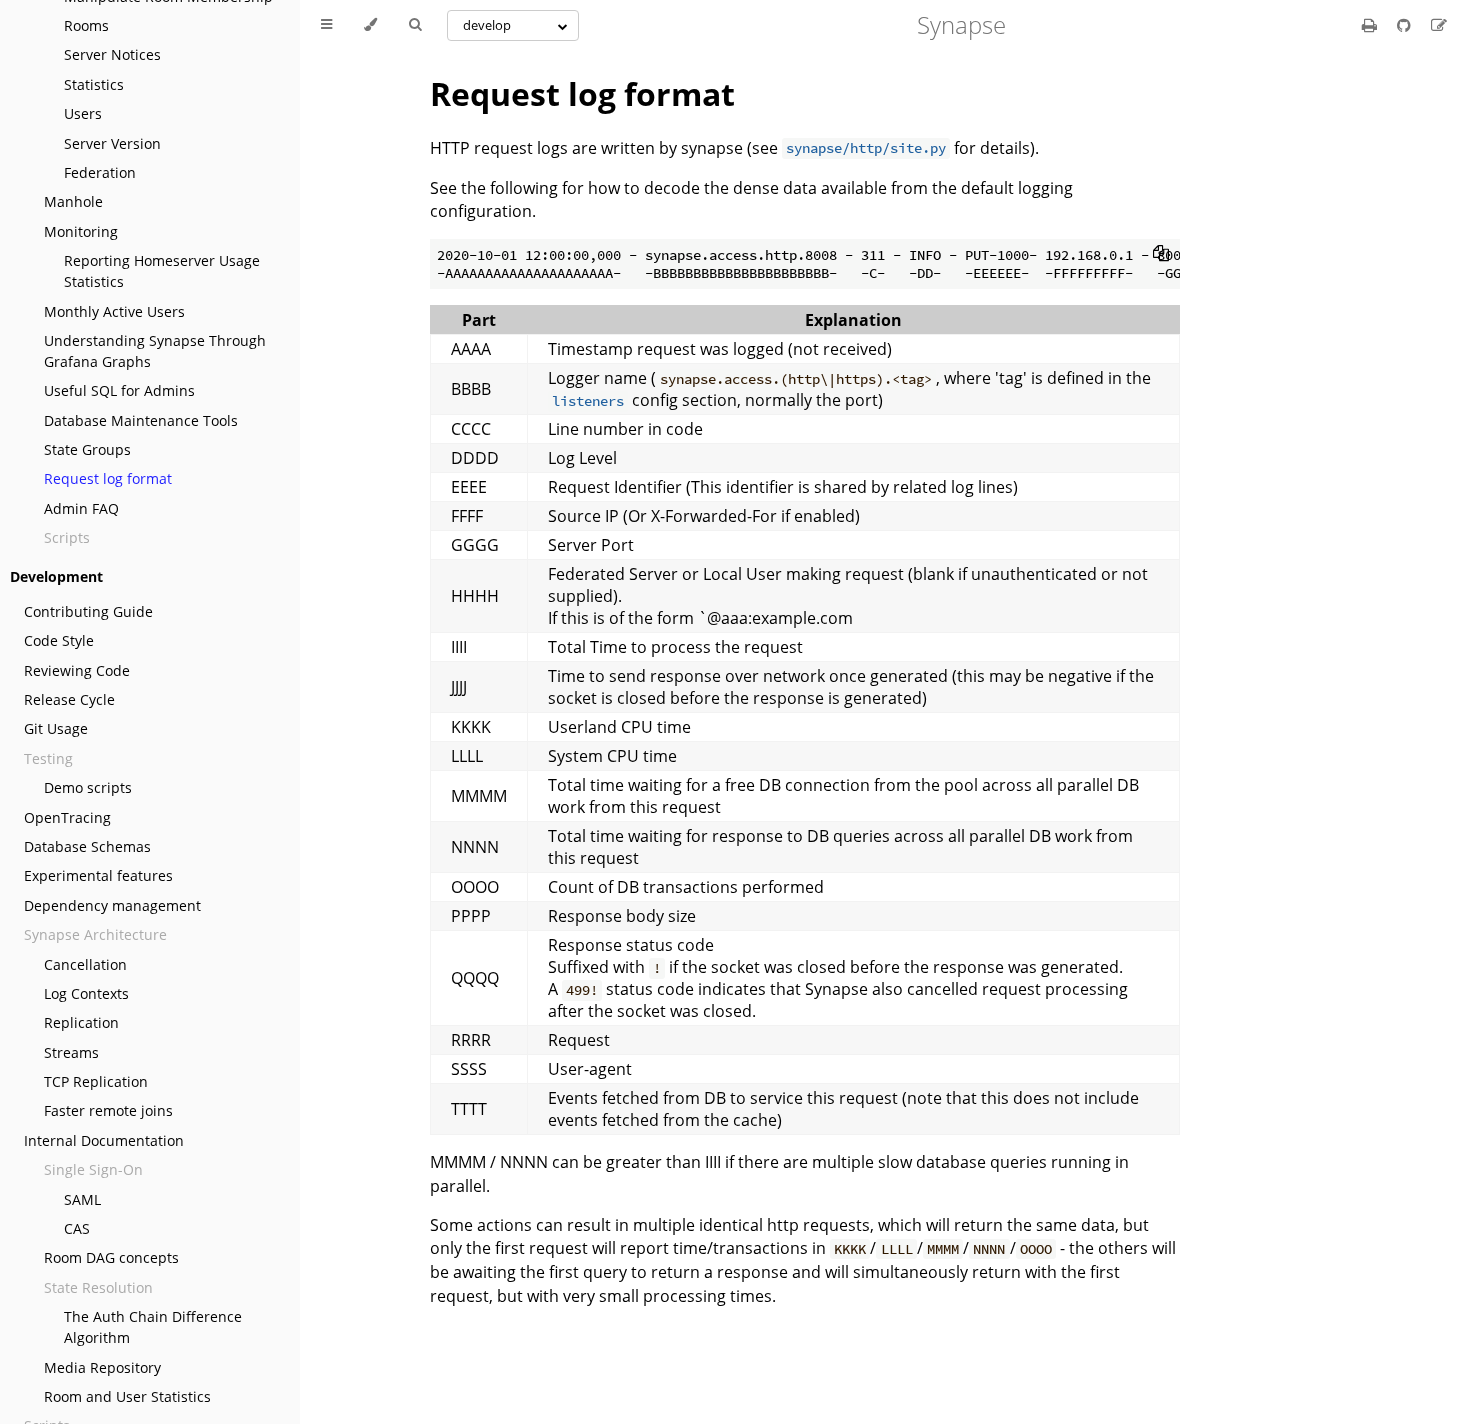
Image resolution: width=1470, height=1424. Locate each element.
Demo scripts (88, 787)
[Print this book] (1371, 25)
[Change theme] (370, 25)
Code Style (59, 640)
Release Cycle (69, 699)
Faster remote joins (108, 1110)
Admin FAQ (81, 508)
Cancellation (85, 964)
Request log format (108, 478)
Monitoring (81, 231)
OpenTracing (67, 817)
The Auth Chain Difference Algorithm (153, 1327)
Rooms (86, 25)
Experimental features (98, 875)
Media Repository (102, 1367)
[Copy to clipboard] (1161, 253)
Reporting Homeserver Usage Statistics (162, 271)
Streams (71, 1052)
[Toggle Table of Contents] (326, 25)
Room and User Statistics (127, 1396)
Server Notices (112, 54)
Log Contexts (86, 993)
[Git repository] (1406, 25)
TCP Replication (96, 1081)
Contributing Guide (88, 611)
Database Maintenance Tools (141, 420)
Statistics (94, 84)
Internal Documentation (104, 1140)
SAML (82, 1199)
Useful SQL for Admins (119, 390)
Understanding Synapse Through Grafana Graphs (155, 351)
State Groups (87, 449)
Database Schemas (87, 846)
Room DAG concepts (111, 1257)
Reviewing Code (77, 670)
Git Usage (56, 728)
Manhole (73, 201)
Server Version (112, 143)
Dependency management (112, 905)
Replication (81, 1022)
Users (83, 113)
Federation (100, 172)
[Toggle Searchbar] (415, 25)
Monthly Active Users (114, 311)
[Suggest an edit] (1439, 25)
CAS (77, 1228)
